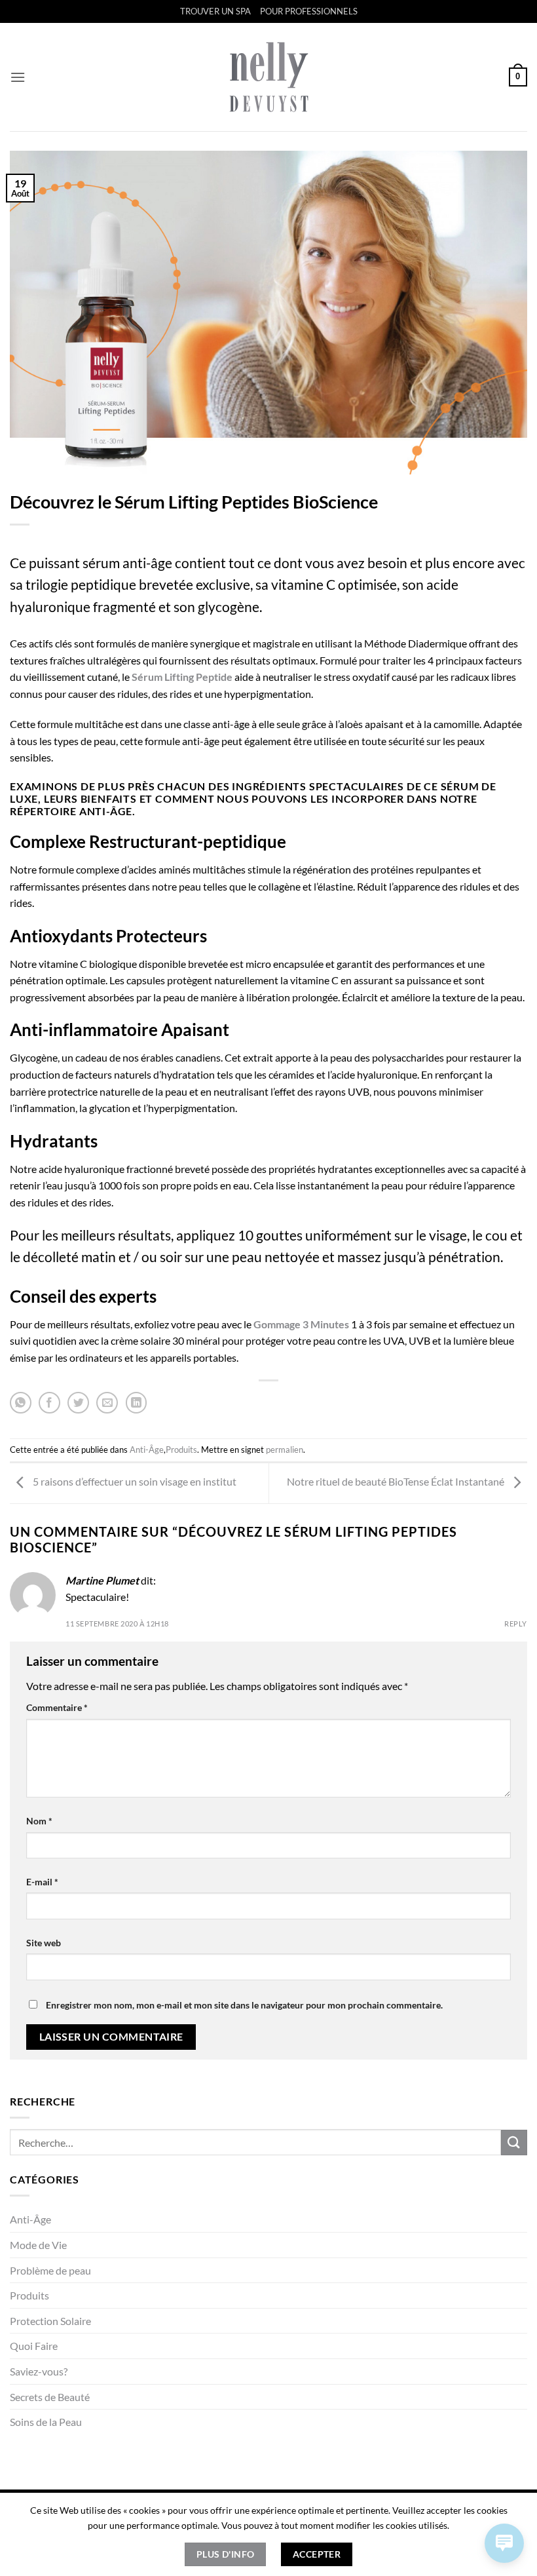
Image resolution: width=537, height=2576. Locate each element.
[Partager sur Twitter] (78, 1403)
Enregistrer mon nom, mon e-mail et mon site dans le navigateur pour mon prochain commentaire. (244, 2005)
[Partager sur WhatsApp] (21, 1403)
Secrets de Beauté (50, 2397)
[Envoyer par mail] (107, 1403)
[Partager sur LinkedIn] (137, 1403)
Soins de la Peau (46, 2422)
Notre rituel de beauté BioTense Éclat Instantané (397, 1482)
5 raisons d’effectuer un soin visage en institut (134, 1482)
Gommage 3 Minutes (301, 1324)
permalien (285, 1450)
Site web (44, 1943)
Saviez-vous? (39, 2371)
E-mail (42, 1882)
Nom (39, 1821)
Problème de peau (50, 2270)
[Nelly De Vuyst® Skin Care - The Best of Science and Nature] (269, 77)
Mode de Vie (38, 2245)
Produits (29, 2295)
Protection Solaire (50, 2321)
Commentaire (57, 1707)
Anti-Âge (30, 2219)
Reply (516, 1624)
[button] (18, 77)
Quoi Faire (34, 2346)
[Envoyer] (514, 2143)
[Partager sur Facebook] (49, 1403)
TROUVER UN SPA (215, 11)
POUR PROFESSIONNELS (309, 11)
